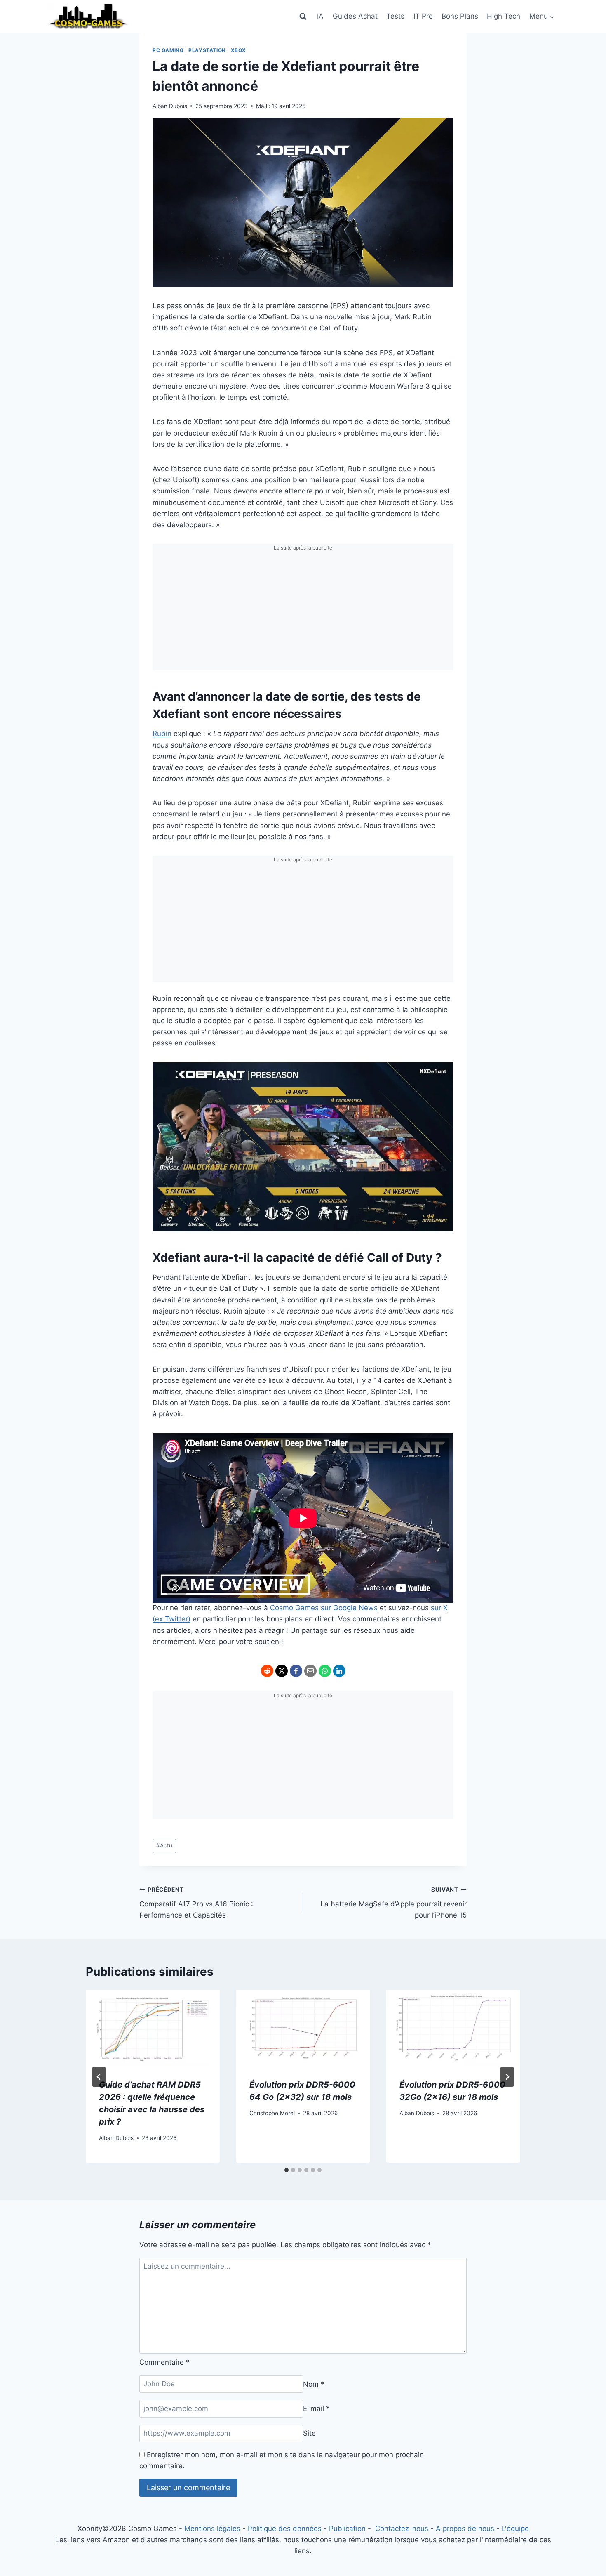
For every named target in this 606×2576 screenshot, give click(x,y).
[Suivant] (507, 2077)
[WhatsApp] (325, 1671)
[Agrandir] (443, 1073)
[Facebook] (296, 1671)
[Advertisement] (303, 613)
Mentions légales (212, 2529)
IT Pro (423, 16)
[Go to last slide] (99, 2077)
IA (320, 16)
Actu (164, 1845)
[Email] (310, 1671)
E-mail (316, 2409)
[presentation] (153, 2028)
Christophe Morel (272, 2113)
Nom (314, 2384)
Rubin (162, 734)
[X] (282, 1671)
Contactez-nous (402, 2529)
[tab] (287, 2170)
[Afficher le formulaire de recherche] (303, 17)
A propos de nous (465, 2529)
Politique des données (285, 2529)
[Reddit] (267, 1671)
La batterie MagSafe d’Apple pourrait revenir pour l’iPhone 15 (393, 1903)
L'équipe (515, 2529)
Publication (347, 2529)
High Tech (504, 16)
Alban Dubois (170, 106)
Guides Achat (355, 16)
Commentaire (164, 2362)
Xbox (238, 50)
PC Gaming (168, 50)
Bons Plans (460, 16)
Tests (395, 16)
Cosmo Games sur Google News (324, 1608)
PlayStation (207, 50)
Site (309, 2433)
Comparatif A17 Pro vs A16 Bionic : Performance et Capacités (196, 1903)
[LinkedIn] (339, 1671)
